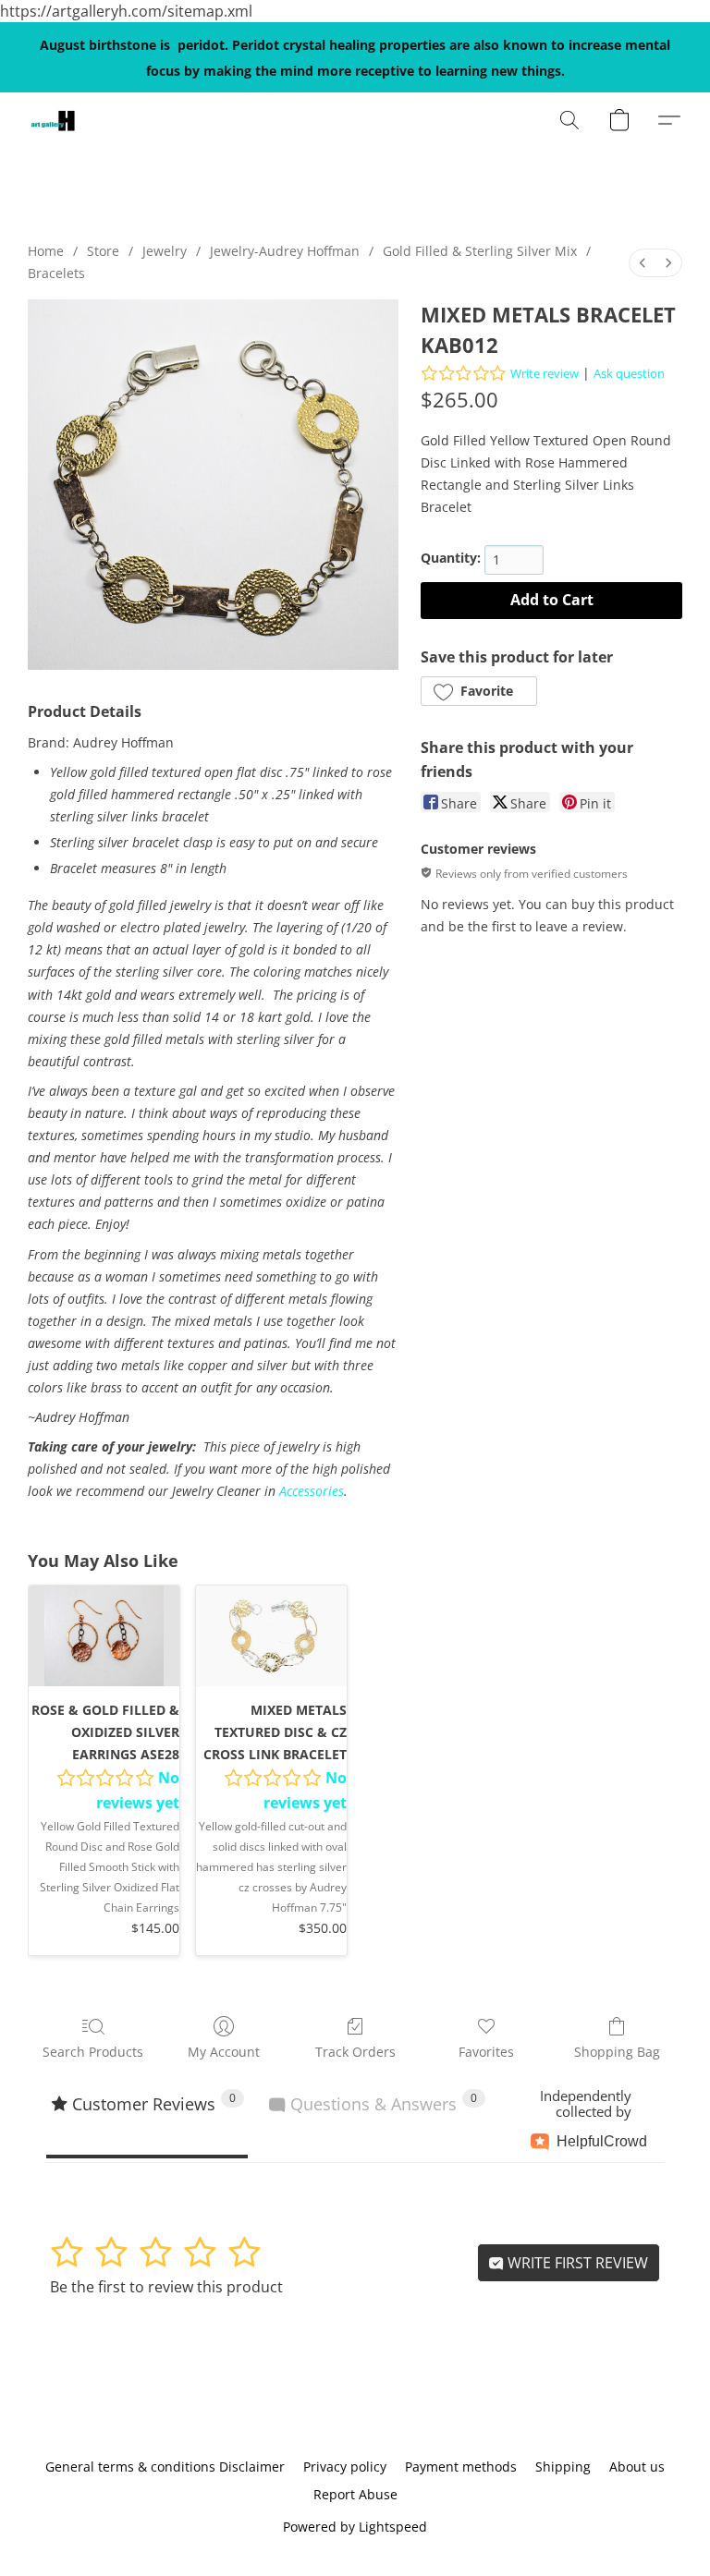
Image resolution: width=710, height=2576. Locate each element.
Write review (545, 373)
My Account (224, 2052)
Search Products (93, 2052)
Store (103, 251)
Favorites (486, 2052)
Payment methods (461, 2467)
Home (46, 251)
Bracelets (56, 273)
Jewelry (165, 251)
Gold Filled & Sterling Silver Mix (480, 251)
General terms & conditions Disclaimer (165, 2467)
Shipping (563, 2467)
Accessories (312, 1491)
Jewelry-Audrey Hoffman (285, 251)
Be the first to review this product (166, 2287)
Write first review (576, 2263)
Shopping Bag (617, 2052)
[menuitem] (643, 263)
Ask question (629, 373)
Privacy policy (345, 2467)
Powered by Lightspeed (355, 2527)
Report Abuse (355, 2494)
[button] (53, 120)
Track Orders (355, 2052)
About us (637, 2467)
